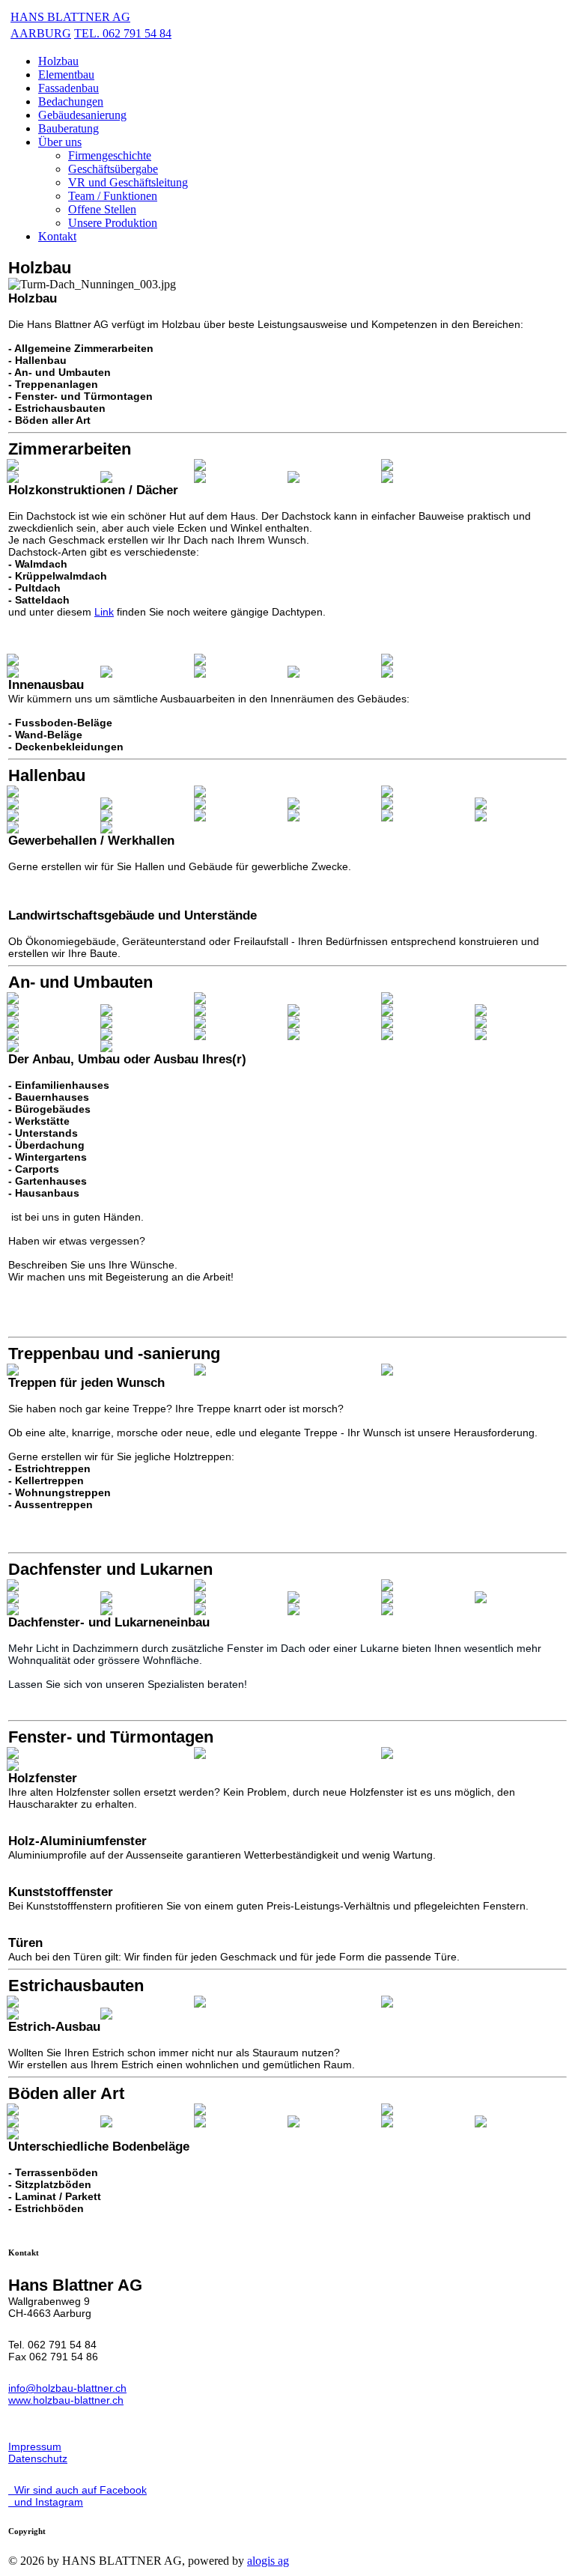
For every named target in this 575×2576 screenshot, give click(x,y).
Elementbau (66, 75)
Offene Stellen (102, 209)
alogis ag (268, 2561)
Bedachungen (71, 101)
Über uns (60, 142)
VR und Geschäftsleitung (128, 182)
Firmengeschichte (110, 155)
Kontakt (57, 236)
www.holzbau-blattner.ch (66, 2400)
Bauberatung (69, 128)
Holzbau (58, 61)
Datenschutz (38, 2458)
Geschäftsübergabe (113, 169)
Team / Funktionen (113, 196)
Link (104, 612)
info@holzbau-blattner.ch (67, 2388)
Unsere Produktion (113, 223)
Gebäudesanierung (82, 115)
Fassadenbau (69, 88)
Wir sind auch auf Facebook (77, 2490)
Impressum (35, 2446)
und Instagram (46, 2502)
